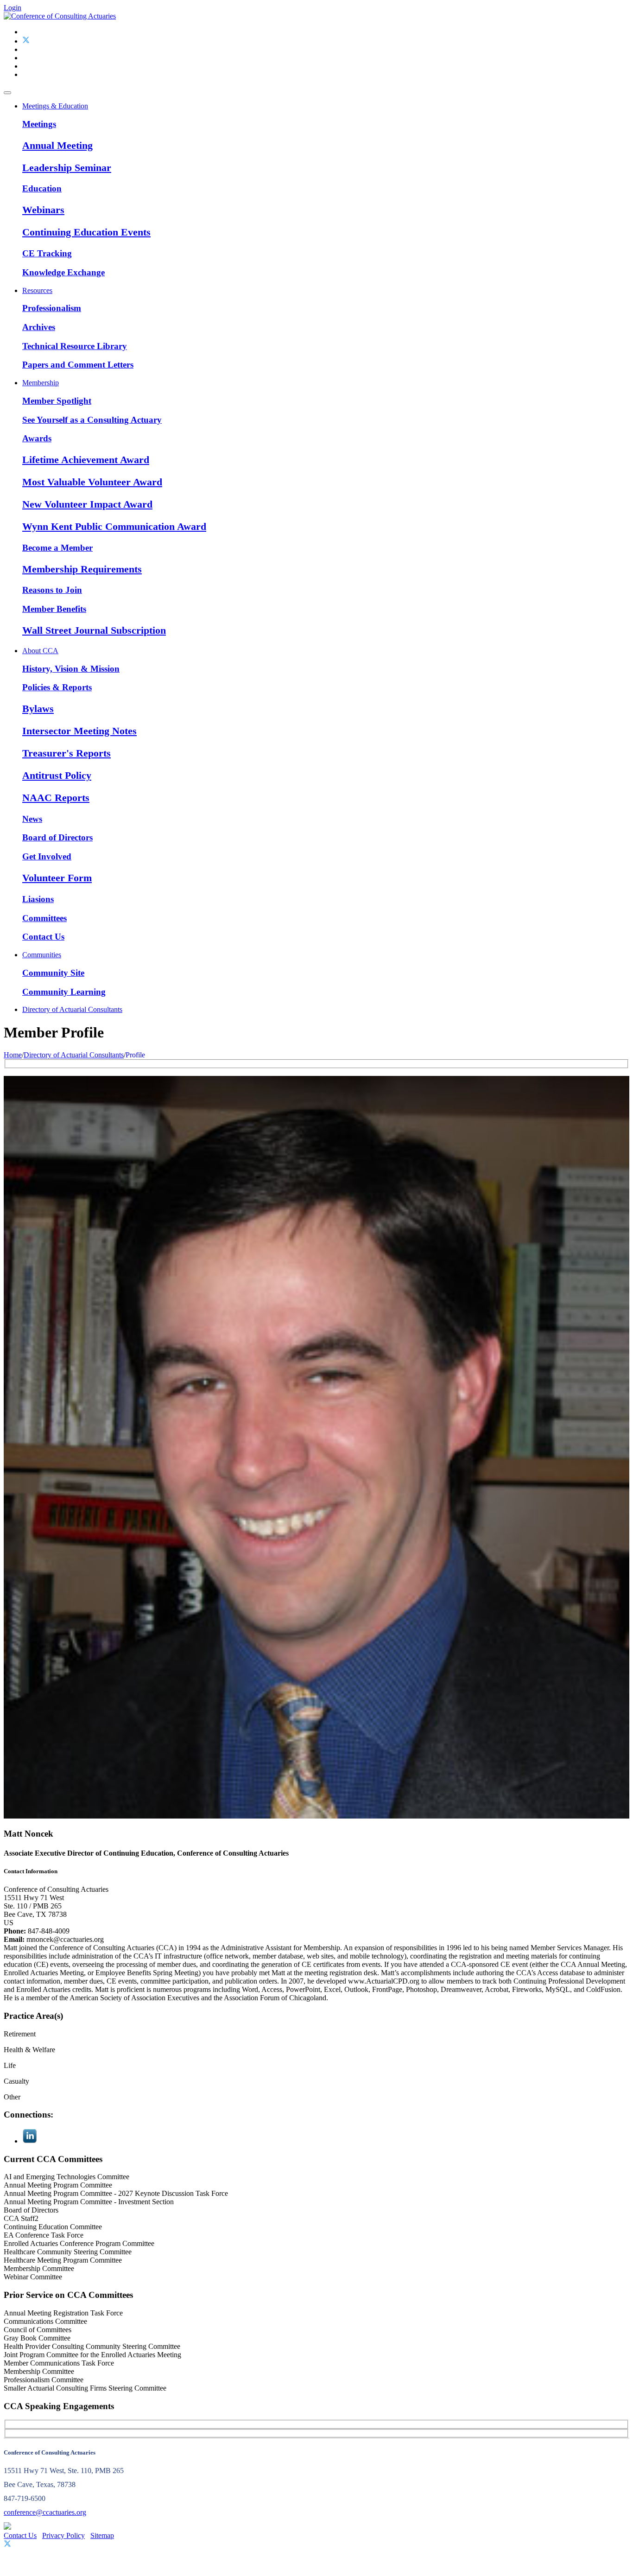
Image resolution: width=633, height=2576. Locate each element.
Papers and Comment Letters (78, 365)
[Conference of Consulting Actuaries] (60, 16)
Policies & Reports (57, 687)
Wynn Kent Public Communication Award (114, 526)
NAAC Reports (56, 798)
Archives (39, 327)
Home (13, 1055)
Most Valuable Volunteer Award (92, 482)
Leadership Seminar (67, 168)
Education (42, 188)
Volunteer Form (57, 878)
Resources (37, 290)
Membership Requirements (82, 569)
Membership (41, 383)
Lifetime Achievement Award (86, 460)
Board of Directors (57, 837)
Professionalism (52, 308)
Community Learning (64, 992)
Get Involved (47, 856)
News (32, 819)
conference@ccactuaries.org (45, 2512)
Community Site (53, 973)
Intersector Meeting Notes (79, 731)
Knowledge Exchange (63, 272)
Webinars (43, 210)
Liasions (38, 899)
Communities (42, 955)
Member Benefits (54, 609)
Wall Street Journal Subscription (94, 630)
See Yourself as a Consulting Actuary (92, 420)
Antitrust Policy (57, 775)
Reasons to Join (52, 590)
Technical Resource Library (75, 346)
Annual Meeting (57, 145)
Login (13, 8)
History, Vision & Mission (71, 669)
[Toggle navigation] (7, 93)
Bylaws (38, 709)
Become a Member (57, 548)
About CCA (40, 651)
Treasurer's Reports (66, 753)
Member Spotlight (57, 401)
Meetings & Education (55, 106)
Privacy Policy (63, 2535)
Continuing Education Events (86, 232)
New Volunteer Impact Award (87, 504)
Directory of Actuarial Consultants (72, 1009)
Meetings (39, 124)
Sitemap (102, 2535)
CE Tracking (47, 253)
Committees (44, 918)
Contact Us (43, 937)
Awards (37, 438)
